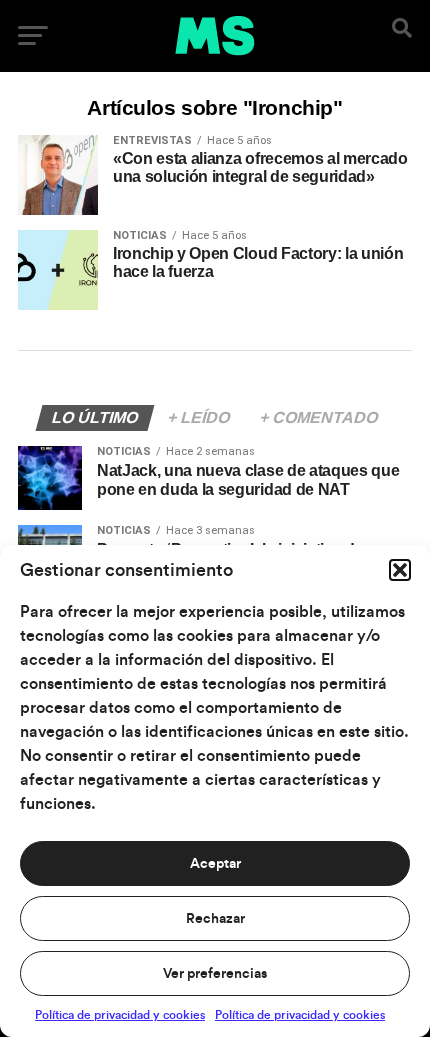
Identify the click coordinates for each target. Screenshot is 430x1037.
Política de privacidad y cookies (120, 1015)
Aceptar (215, 864)
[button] (400, 570)
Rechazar (215, 919)
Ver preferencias (215, 974)
